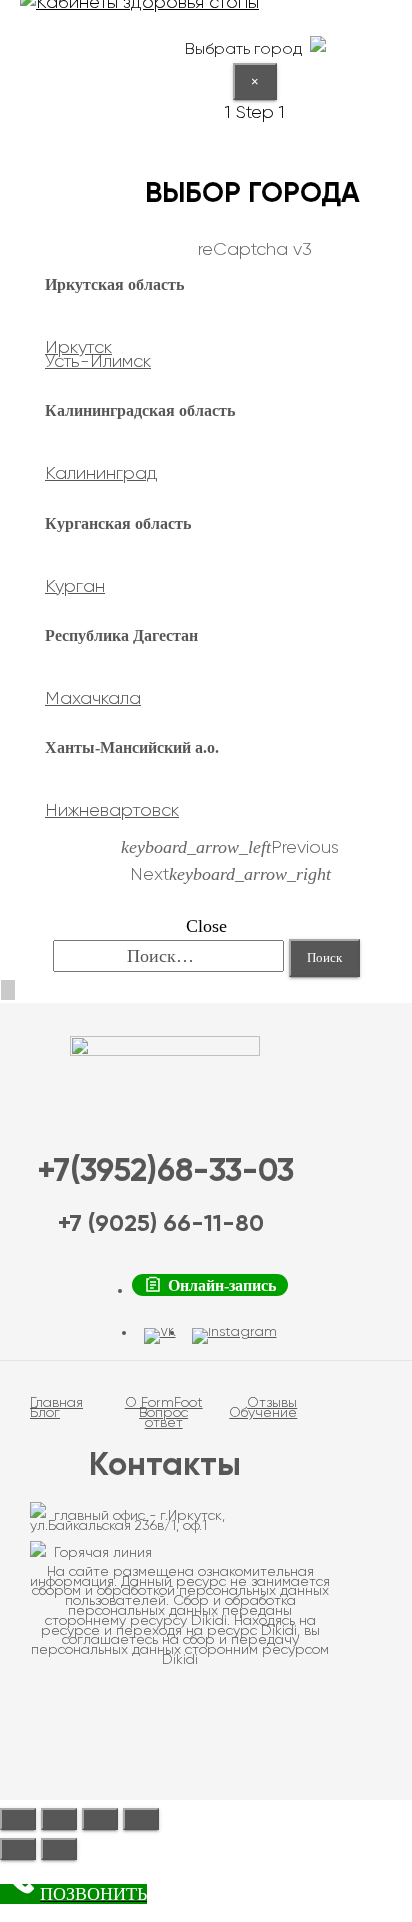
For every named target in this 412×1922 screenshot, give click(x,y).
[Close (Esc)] (18, 1819)
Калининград (101, 474)
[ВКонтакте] (160, 1336)
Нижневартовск (112, 811)
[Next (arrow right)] (59, 1849)
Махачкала (93, 699)
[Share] (59, 1819)
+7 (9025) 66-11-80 (161, 1224)
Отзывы (272, 1403)
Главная (56, 1403)
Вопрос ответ (163, 1418)
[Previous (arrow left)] (18, 1849)
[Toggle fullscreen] (100, 1819)
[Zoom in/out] (141, 1819)
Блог (45, 1413)
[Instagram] (234, 1336)
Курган (75, 587)
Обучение (263, 1413)
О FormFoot (164, 1403)
